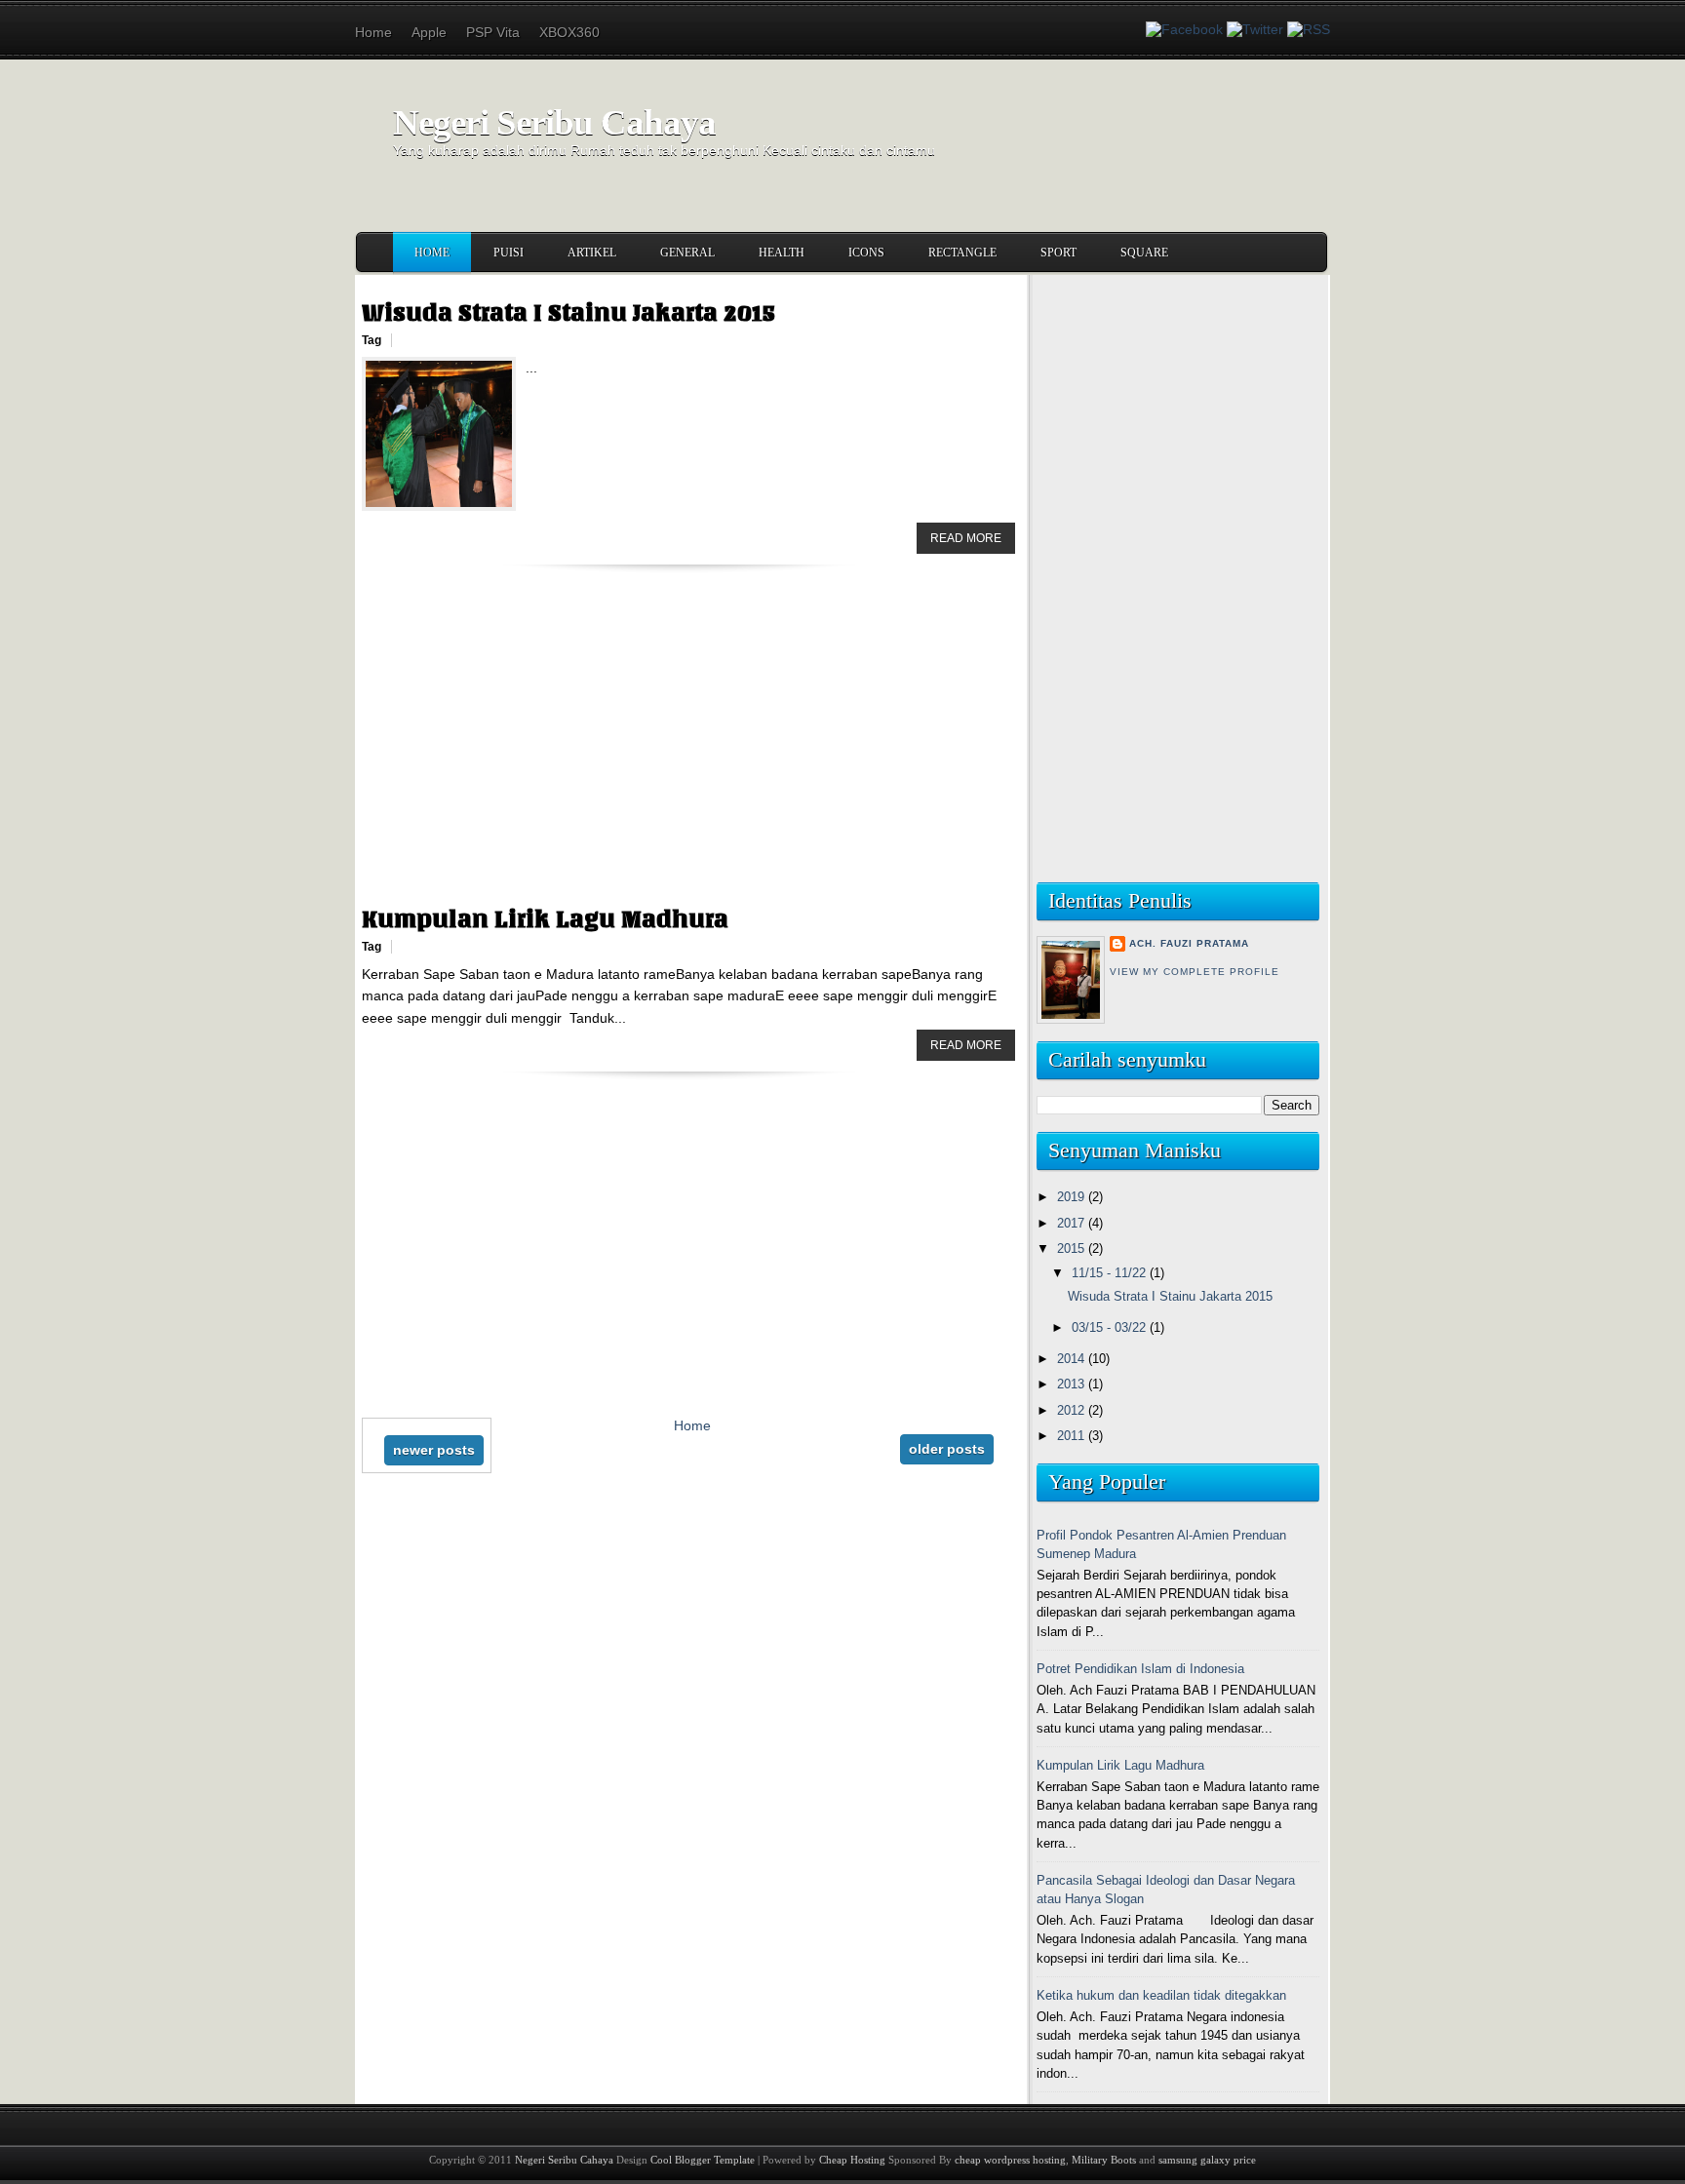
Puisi (509, 253)
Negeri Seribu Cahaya (554, 122)
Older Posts (947, 1449)
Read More (966, 538)
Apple (429, 32)
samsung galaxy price (1207, 2160)
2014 (1073, 1359)
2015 (1073, 1248)
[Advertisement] (688, 759)
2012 (1073, 1410)
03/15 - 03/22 (1111, 1327)
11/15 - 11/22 (1111, 1273)
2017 (1073, 1223)
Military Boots (1104, 2160)
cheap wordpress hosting (1010, 2160)
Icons (866, 253)
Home (373, 32)
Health (782, 253)
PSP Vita (493, 32)
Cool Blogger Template (703, 2160)
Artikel (592, 253)
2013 (1073, 1384)
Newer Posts (434, 1450)
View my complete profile (1195, 972)
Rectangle (962, 253)
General (687, 253)
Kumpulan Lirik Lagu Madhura (545, 919)
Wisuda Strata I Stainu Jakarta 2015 (568, 313)
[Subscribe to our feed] (1309, 29)
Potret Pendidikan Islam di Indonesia (1140, 1669)
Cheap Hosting (852, 2160)
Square (1144, 253)
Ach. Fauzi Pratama (1189, 943)
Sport (1058, 253)
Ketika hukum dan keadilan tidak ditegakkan (1161, 1995)
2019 (1073, 1197)
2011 (1073, 1436)
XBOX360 (569, 32)
